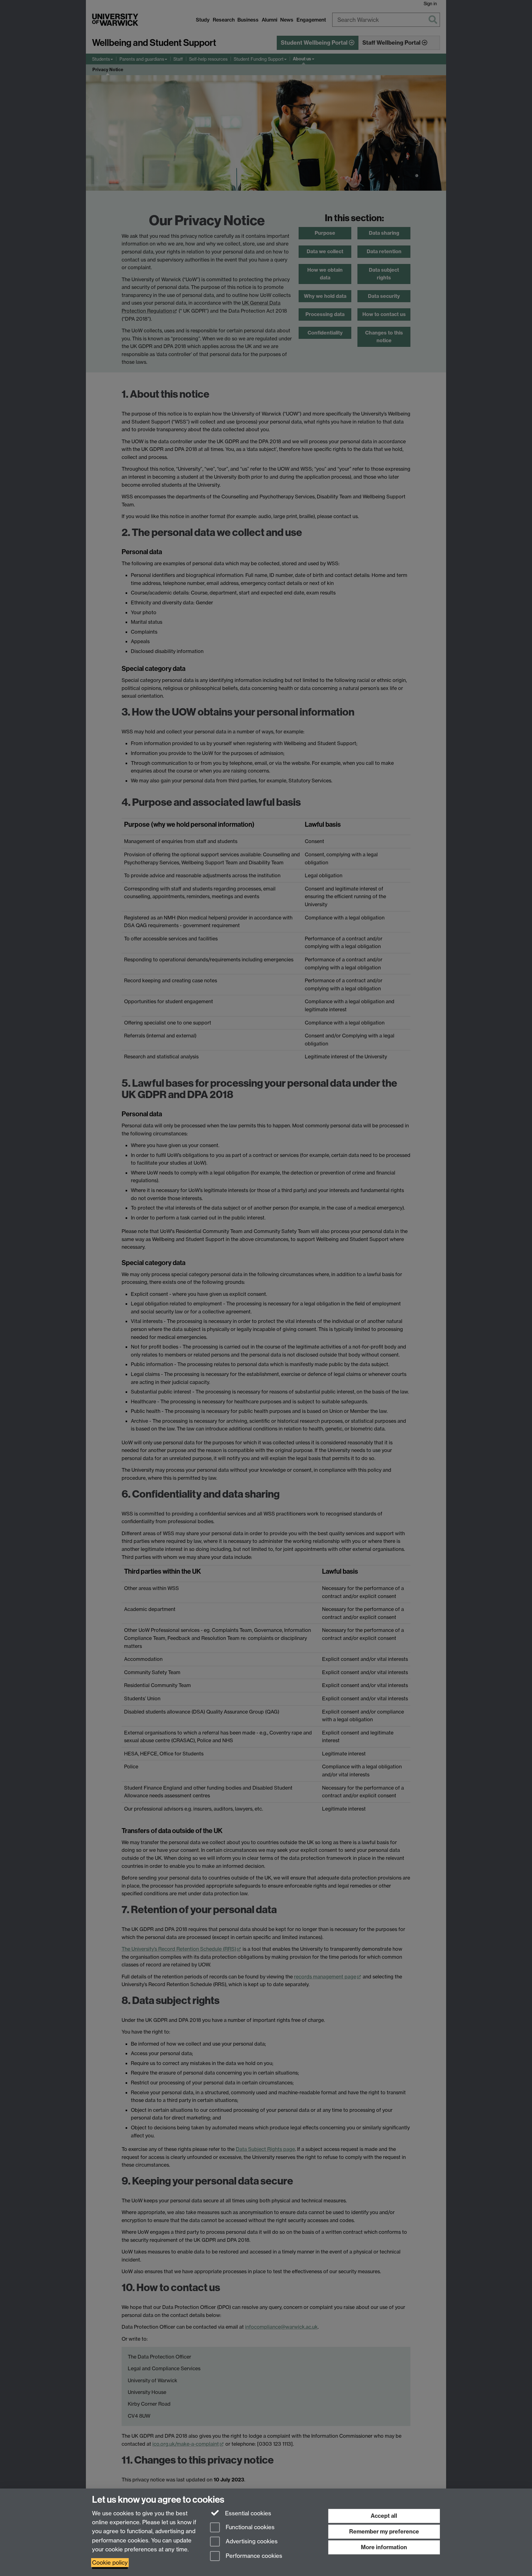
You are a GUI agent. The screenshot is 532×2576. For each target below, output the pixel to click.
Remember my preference (384, 2531)
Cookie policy (110, 2563)
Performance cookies (253, 2556)
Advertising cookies (251, 2542)
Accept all (384, 2516)
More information (384, 2547)
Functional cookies (249, 2527)
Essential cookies (247, 2513)
